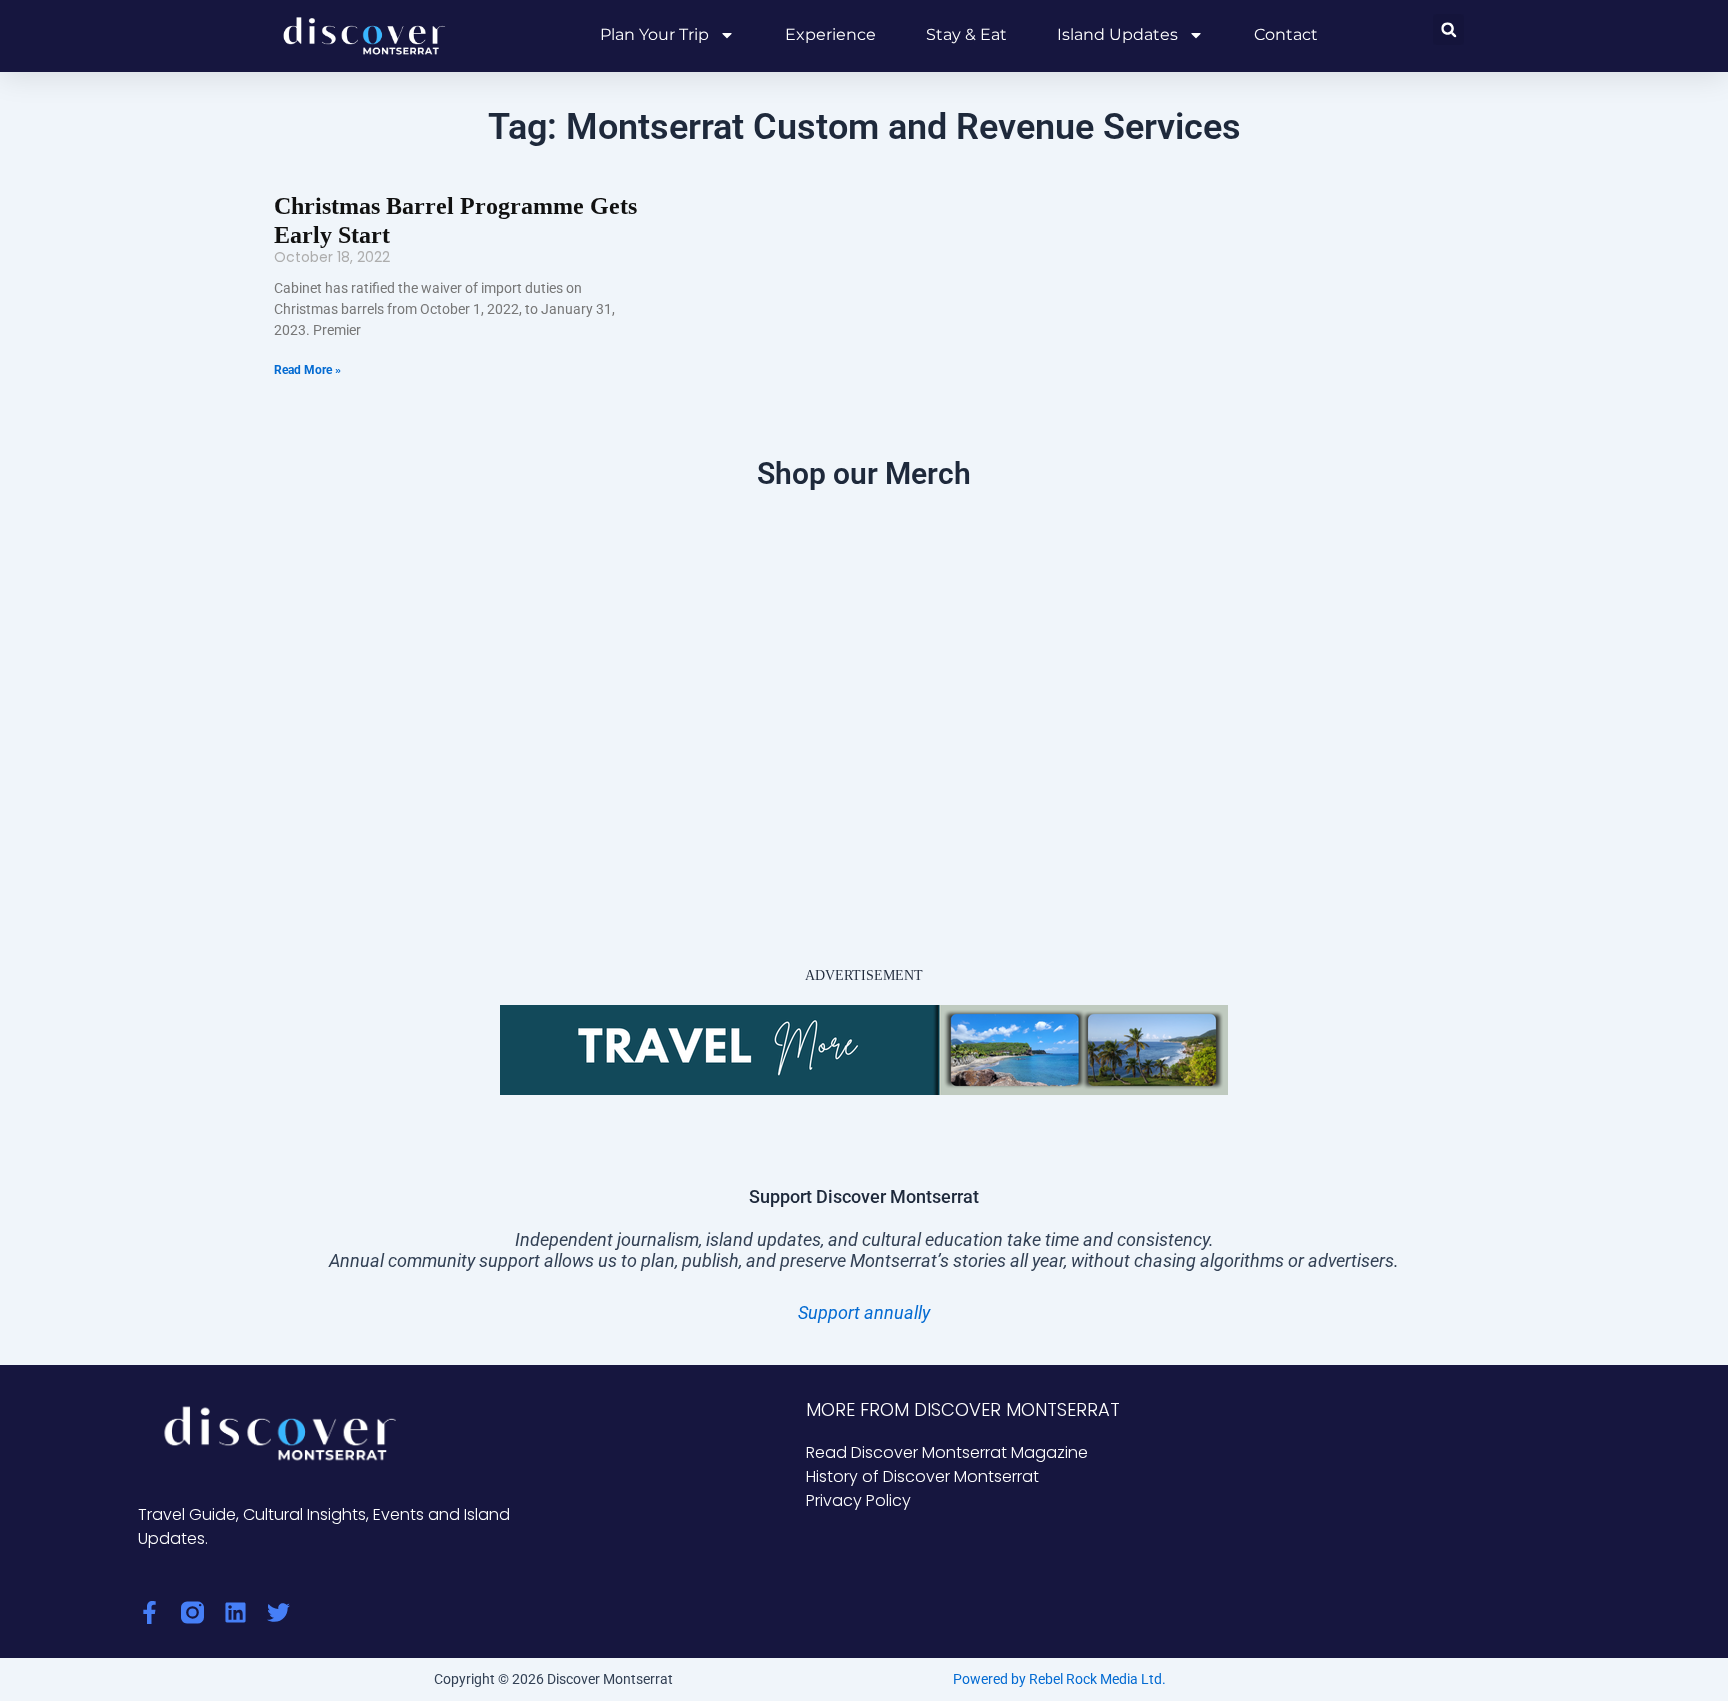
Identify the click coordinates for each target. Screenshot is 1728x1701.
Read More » (307, 370)
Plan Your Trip (654, 34)
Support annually (864, 1312)
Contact (1286, 34)
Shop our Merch (864, 473)
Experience (830, 34)
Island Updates (1117, 34)
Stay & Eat (966, 34)
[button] (1448, 29)
